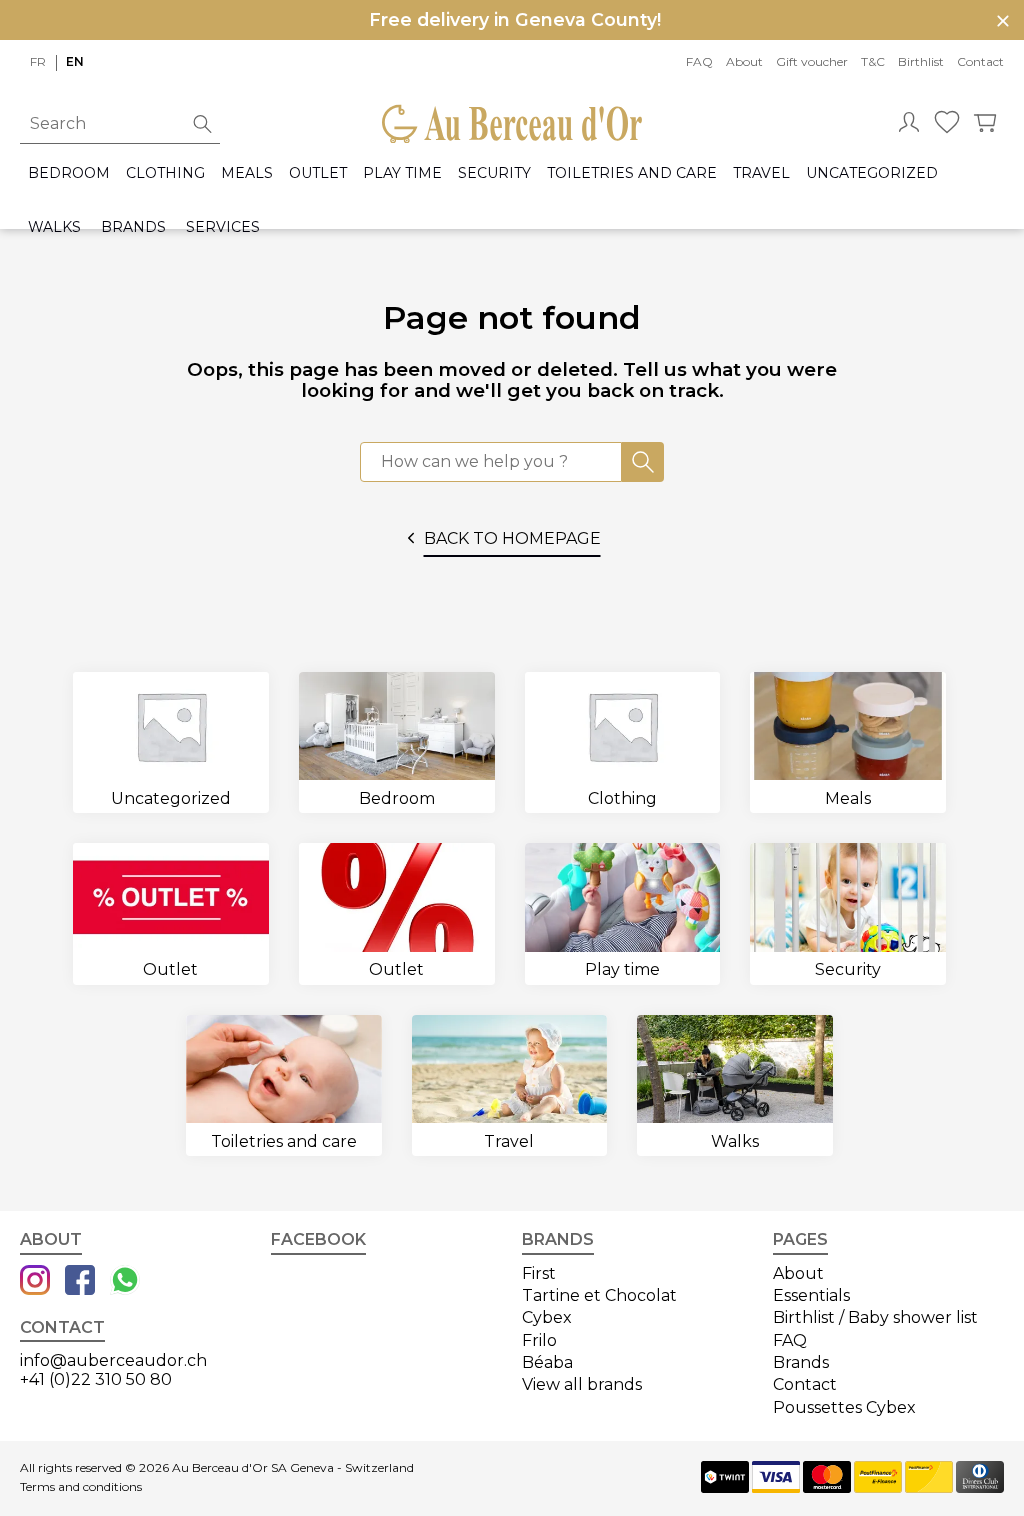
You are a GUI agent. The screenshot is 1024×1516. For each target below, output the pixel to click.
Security (494, 173)
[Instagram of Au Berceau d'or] (35, 1282)
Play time (402, 173)
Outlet (318, 173)
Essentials (811, 1295)
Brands (133, 227)
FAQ (699, 61)
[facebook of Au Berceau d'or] (80, 1282)
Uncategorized (872, 173)
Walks (54, 227)
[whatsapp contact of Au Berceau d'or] (125, 1282)
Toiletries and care (632, 173)
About (744, 61)
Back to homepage (512, 538)
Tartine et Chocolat (599, 1295)
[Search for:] (491, 462)
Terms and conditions (81, 1487)
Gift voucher (812, 61)
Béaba (547, 1362)
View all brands (582, 1384)
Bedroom (69, 173)
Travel (761, 173)
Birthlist (921, 61)
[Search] (643, 462)
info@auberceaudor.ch (113, 1360)
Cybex (547, 1317)
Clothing (165, 173)
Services (223, 227)
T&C (873, 61)
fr (38, 61)
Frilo (539, 1340)
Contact (980, 61)
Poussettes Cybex (844, 1407)
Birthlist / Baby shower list (875, 1317)
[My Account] (909, 124)
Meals (247, 173)
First (539, 1273)
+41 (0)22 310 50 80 (96, 1379)
